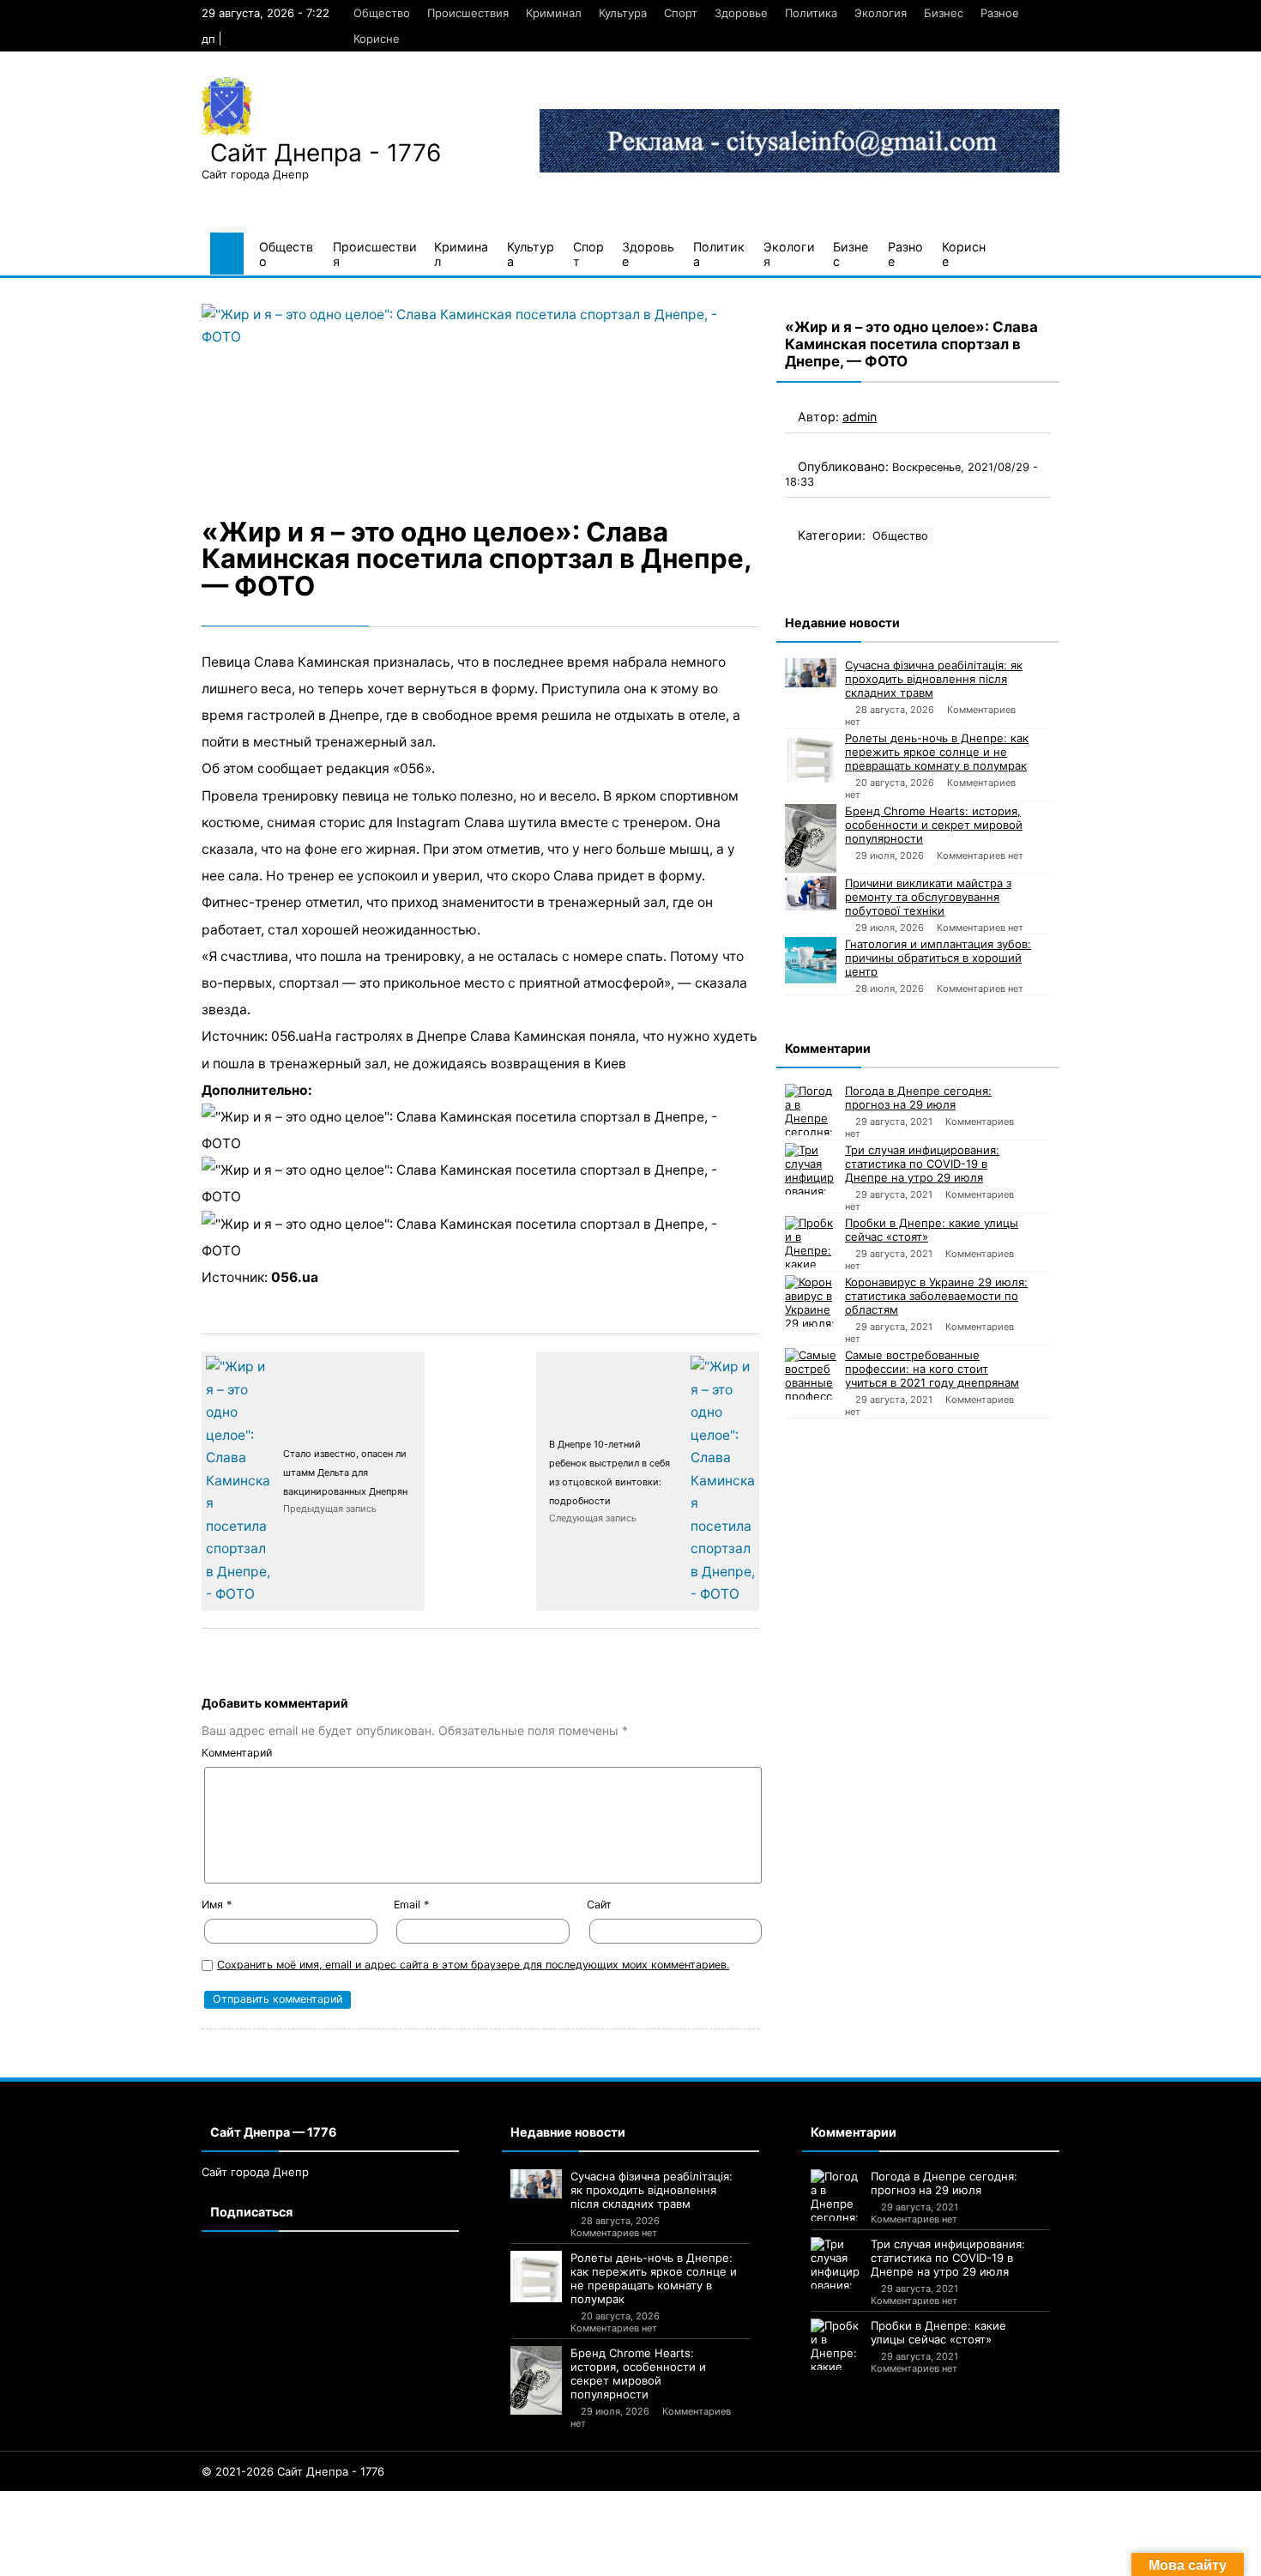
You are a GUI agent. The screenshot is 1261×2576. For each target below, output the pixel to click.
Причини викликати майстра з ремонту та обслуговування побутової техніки (928, 897)
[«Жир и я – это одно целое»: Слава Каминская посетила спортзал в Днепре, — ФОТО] (480, 394)
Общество (382, 13)
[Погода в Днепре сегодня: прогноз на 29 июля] (811, 1110)
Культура (623, 13)
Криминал (554, 13)
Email (411, 1905)
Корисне (377, 39)
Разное (1000, 13)
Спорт (681, 13)
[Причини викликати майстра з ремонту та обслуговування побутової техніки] (811, 893)
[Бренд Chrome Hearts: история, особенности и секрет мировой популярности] (811, 838)
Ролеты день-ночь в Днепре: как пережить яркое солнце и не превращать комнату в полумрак (937, 752)
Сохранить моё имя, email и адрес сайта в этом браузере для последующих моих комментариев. (473, 1965)
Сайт (599, 1905)
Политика (811, 13)
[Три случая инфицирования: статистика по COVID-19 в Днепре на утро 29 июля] (811, 1169)
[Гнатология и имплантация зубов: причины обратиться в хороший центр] (811, 960)
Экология (881, 13)
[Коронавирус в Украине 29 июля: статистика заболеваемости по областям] (811, 1301)
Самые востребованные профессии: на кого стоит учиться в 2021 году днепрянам (932, 1369)
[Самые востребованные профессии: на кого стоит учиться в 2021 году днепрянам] (811, 1374)
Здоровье (741, 13)
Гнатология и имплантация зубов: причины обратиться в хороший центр (938, 958)
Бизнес (944, 13)
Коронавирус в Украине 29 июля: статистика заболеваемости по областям (936, 1296)
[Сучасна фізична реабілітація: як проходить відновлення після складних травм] (811, 673)
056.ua (295, 1277)
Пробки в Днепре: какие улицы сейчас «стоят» (932, 1230)
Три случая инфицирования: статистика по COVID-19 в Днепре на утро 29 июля (922, 1164)
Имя (217, 1905)
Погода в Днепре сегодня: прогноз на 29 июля (918, 1098)
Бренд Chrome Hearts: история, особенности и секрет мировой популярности (934, 825)
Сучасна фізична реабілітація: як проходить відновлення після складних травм (934, 679)
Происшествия (468, 13)
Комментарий (237, 1753)
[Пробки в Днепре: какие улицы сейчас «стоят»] (811, 1242)
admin (860, 417)
